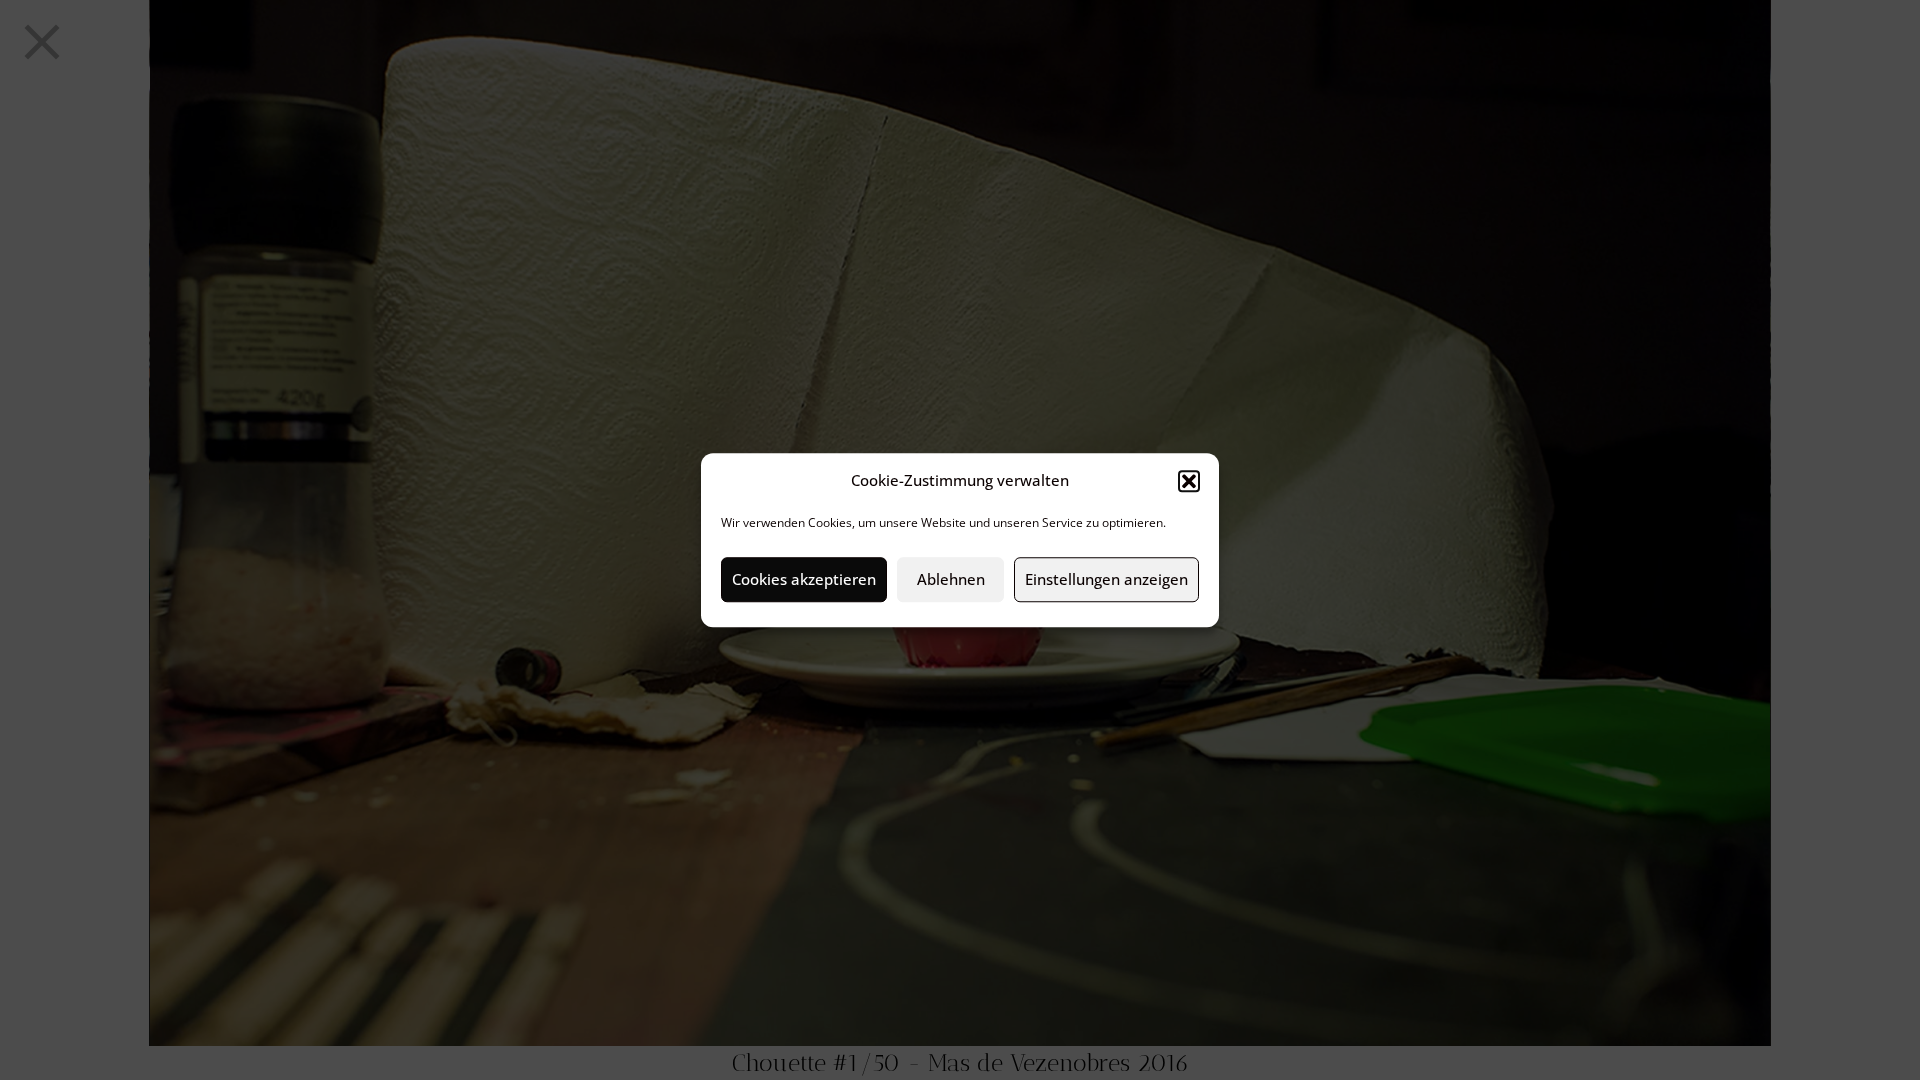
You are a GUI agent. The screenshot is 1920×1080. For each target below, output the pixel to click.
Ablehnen (951, 579)
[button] (1189, 481)
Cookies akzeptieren (804, 579)
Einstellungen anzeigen (1106, 579)
